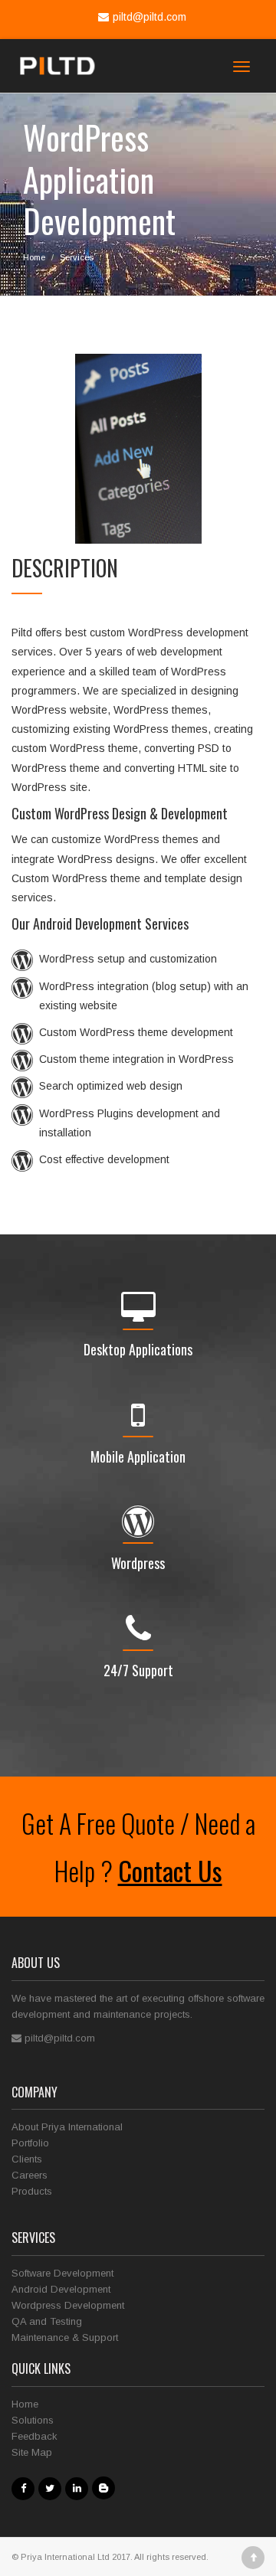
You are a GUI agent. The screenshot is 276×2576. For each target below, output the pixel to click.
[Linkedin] (79, 2488)
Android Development (61, 2289)
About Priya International (67, 2127)
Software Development (62, 2273)
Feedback (34, 2436)
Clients (27, 2159)
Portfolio (30, 2143)
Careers (30, 2175)
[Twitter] (52, 2488)
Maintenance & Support (65, 2337)
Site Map (32, 2452)
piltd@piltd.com (149, 17)
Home (34, 257)
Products (32, 2191)
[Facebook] (25, 2488)
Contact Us (170, 1870)
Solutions (33, 2420)
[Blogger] (104, 2488)
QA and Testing (47, 2321)
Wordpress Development (68, 2305)
